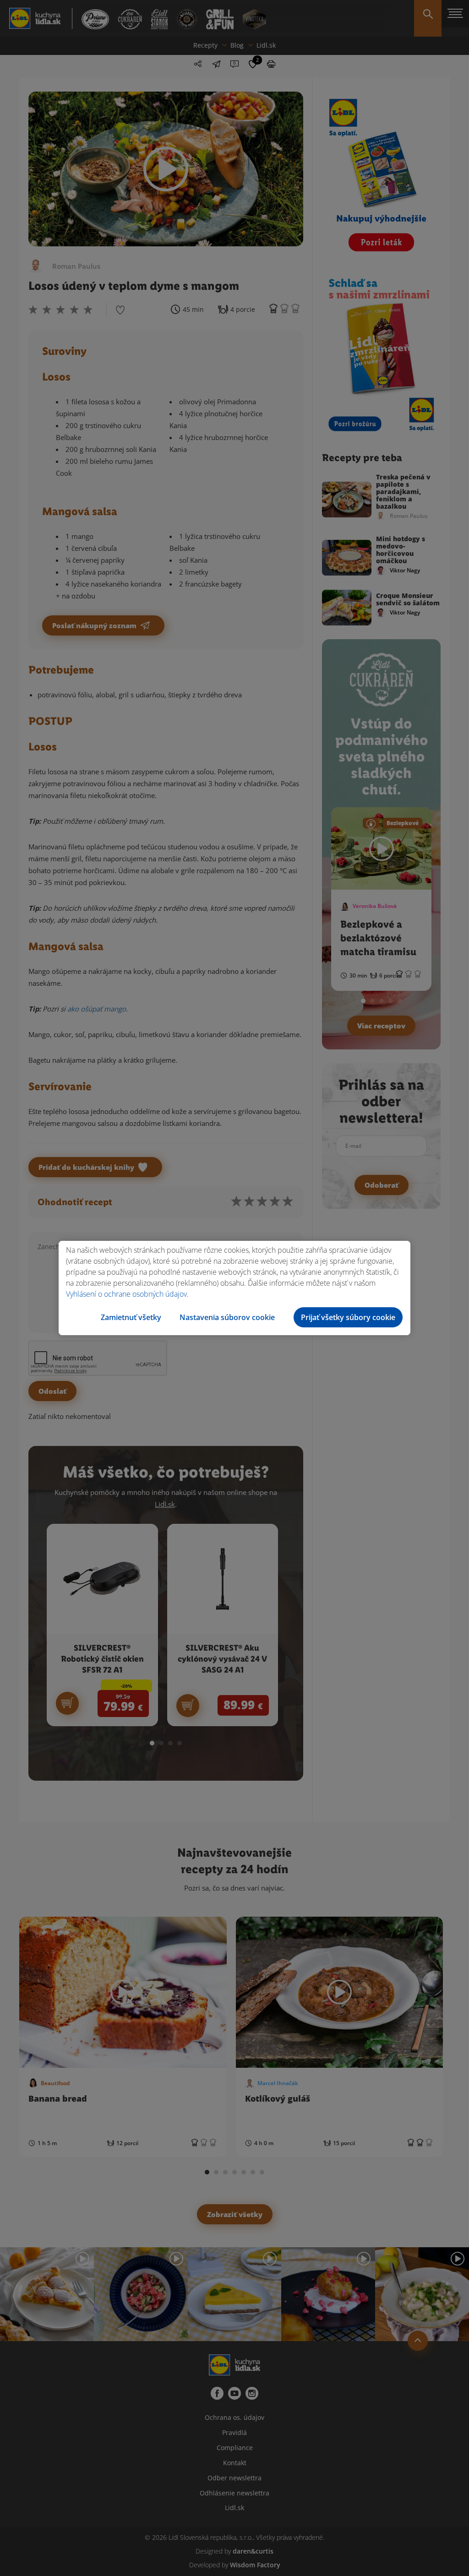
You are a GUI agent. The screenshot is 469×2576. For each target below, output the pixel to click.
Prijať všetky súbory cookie (348, 1317)
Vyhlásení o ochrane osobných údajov (126, 1294)
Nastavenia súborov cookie (227, 1317)
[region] (234, 1288)
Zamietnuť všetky (131, 1317)
